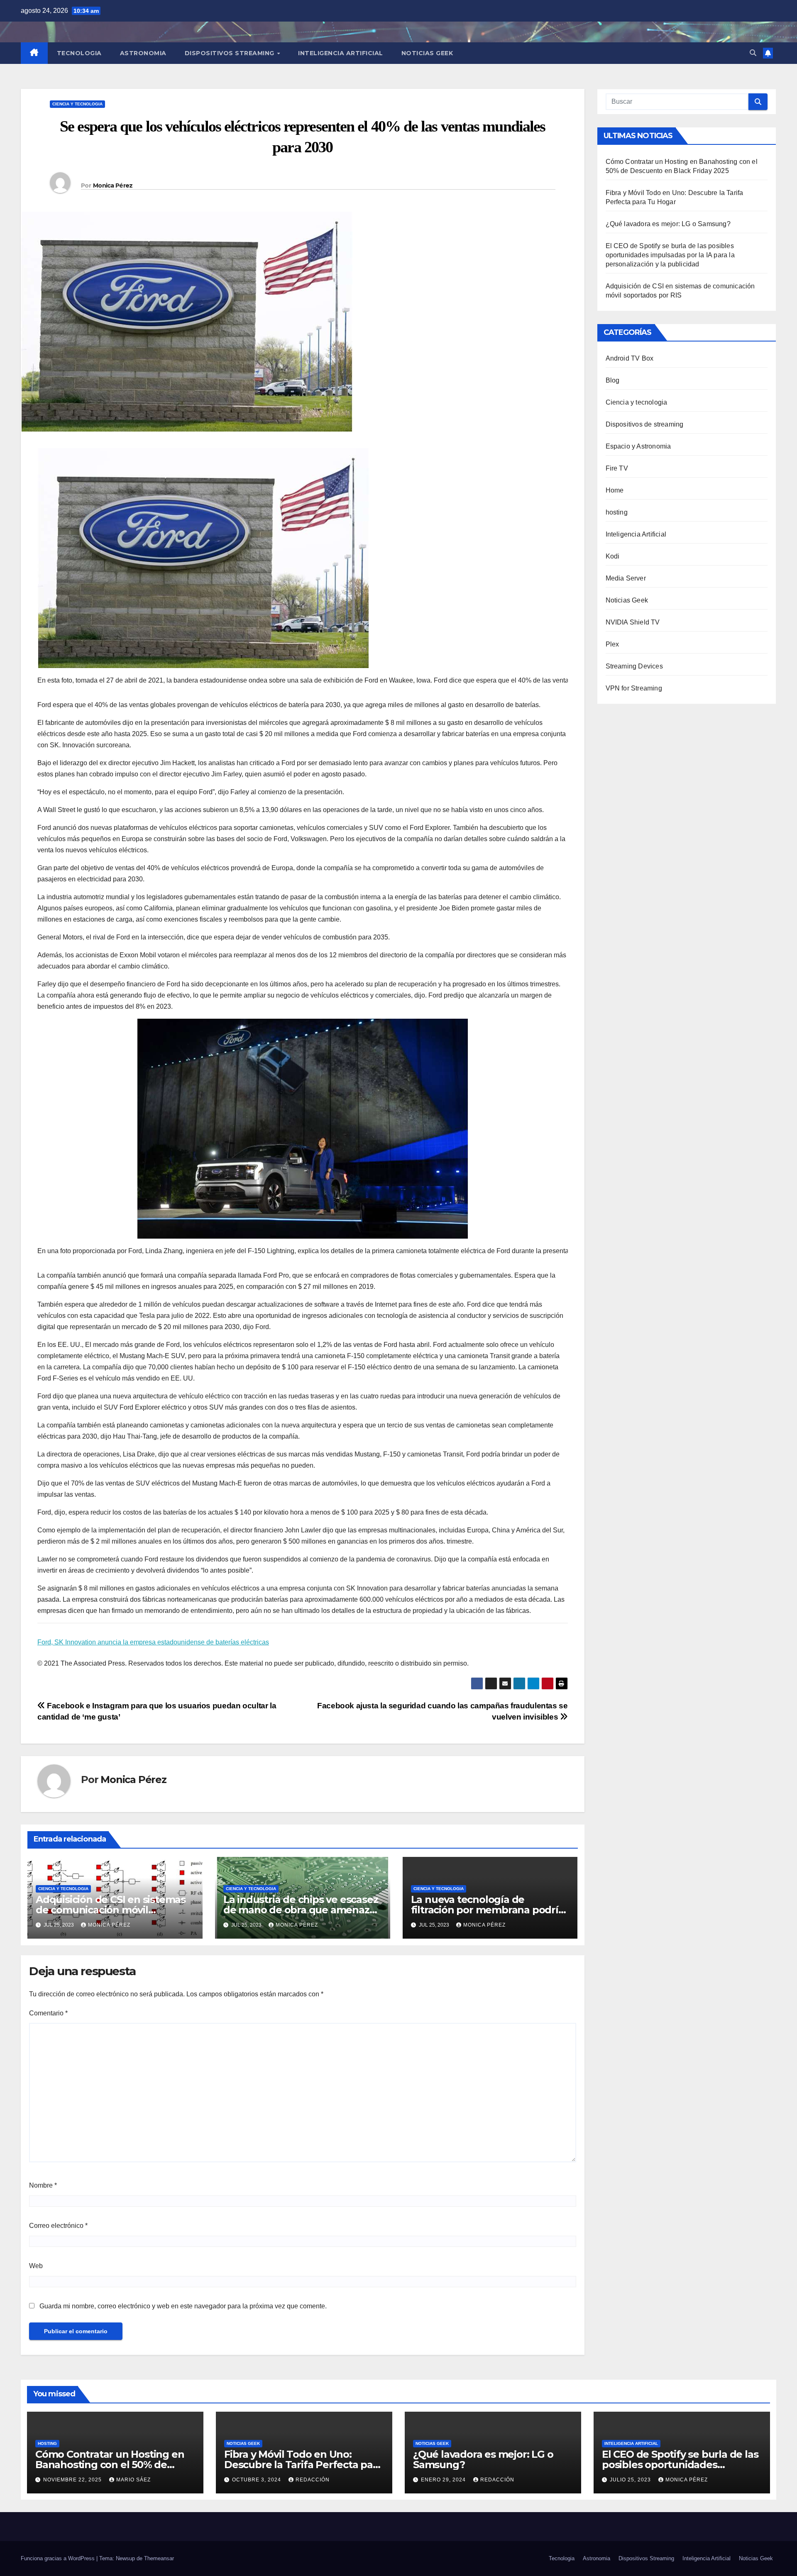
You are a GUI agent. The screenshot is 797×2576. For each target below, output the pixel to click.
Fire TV (617, 468)
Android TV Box (630, 358)
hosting (617, 512)
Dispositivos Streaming (231, 53)
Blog (613, 380)
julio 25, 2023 (631, 2480)
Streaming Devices (634, 666)
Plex (612, 644)
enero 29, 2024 (444, 2480)
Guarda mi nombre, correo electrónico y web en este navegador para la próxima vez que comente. (183, 2306)
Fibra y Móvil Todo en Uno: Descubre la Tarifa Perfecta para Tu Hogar (303, 2465)
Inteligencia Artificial (341, 53)
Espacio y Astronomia (638, 446)
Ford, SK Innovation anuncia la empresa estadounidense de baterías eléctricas (153, 1642)
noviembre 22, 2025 (73, 2480)
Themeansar (159, 2558)
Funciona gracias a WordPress (59, 2558)
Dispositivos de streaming (645, 424)
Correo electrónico (58, 2226)
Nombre (43, 2185)
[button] (753, 53)
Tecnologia (79, 53)
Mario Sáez (133, 2480)
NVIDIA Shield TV (633, 622)
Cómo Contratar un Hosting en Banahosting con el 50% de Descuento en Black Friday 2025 (113, 2465)
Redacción (313, 2480)
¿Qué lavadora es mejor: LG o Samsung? (668, 224)
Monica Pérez (113, 185)
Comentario (48, 2013)
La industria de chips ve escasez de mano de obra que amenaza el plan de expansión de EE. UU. (301, 1910)
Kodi (613, 556)
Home (615, 490)
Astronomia (143, 53)
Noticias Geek (427, 53)
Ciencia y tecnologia (77, 104)
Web (36, 2266)
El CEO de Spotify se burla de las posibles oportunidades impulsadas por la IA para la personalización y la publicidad (670, 255)
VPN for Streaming (634, 688)
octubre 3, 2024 (257, 2480)
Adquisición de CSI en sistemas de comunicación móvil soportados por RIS (111, 1910)
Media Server (626, 578)
